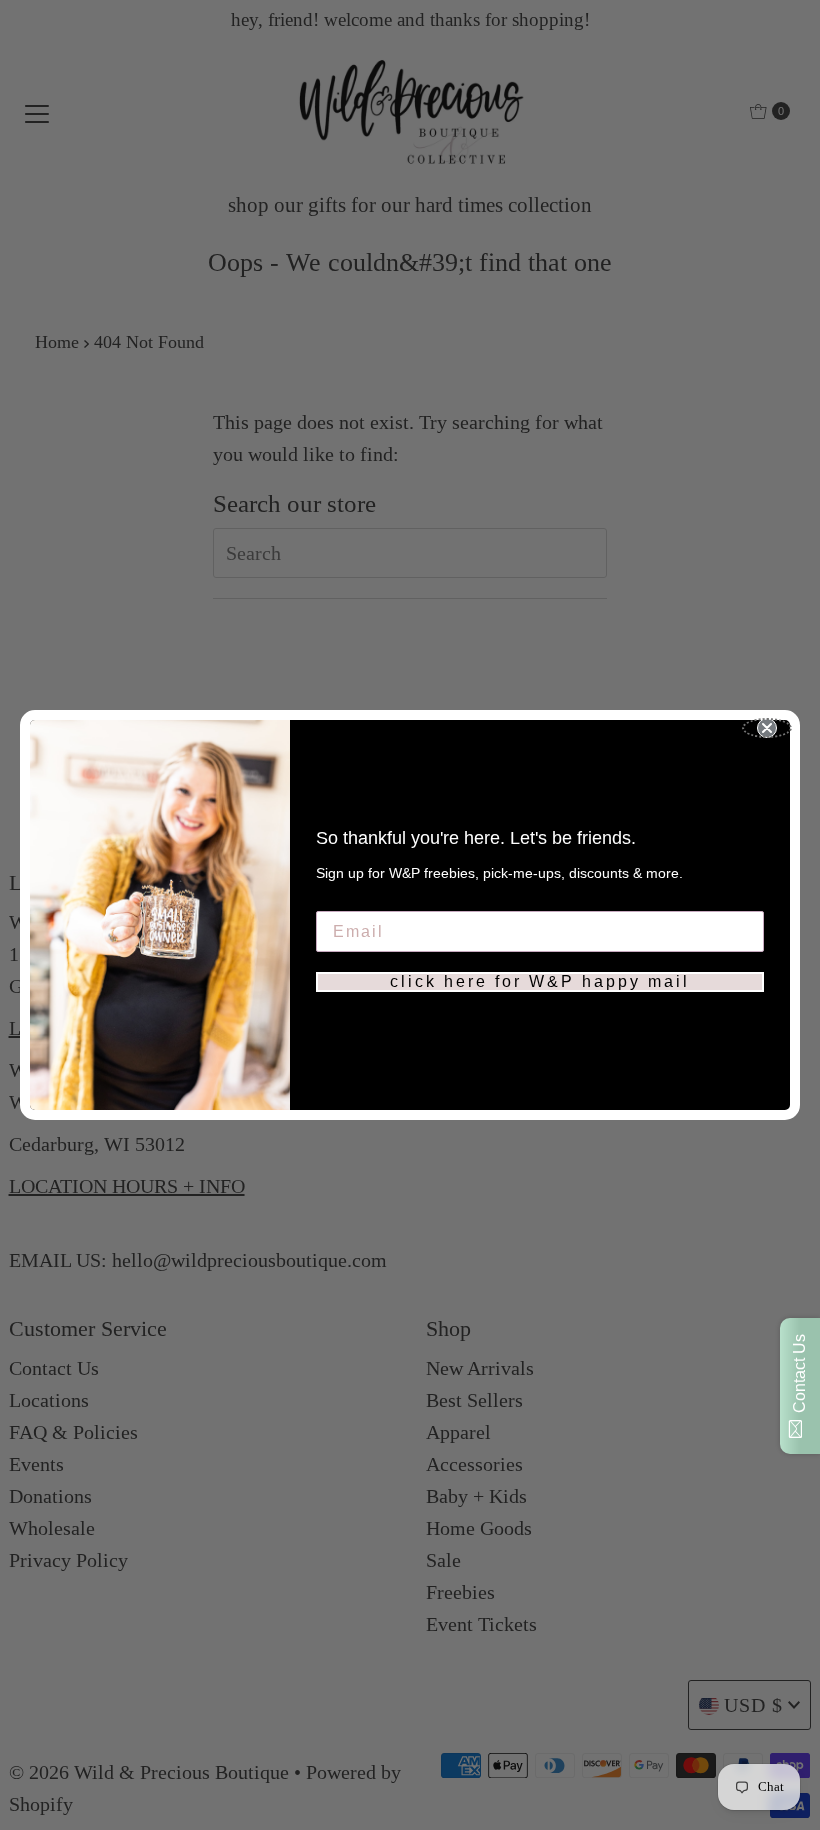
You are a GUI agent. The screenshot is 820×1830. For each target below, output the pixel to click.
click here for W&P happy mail (540, 981)
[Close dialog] (767, 728)
